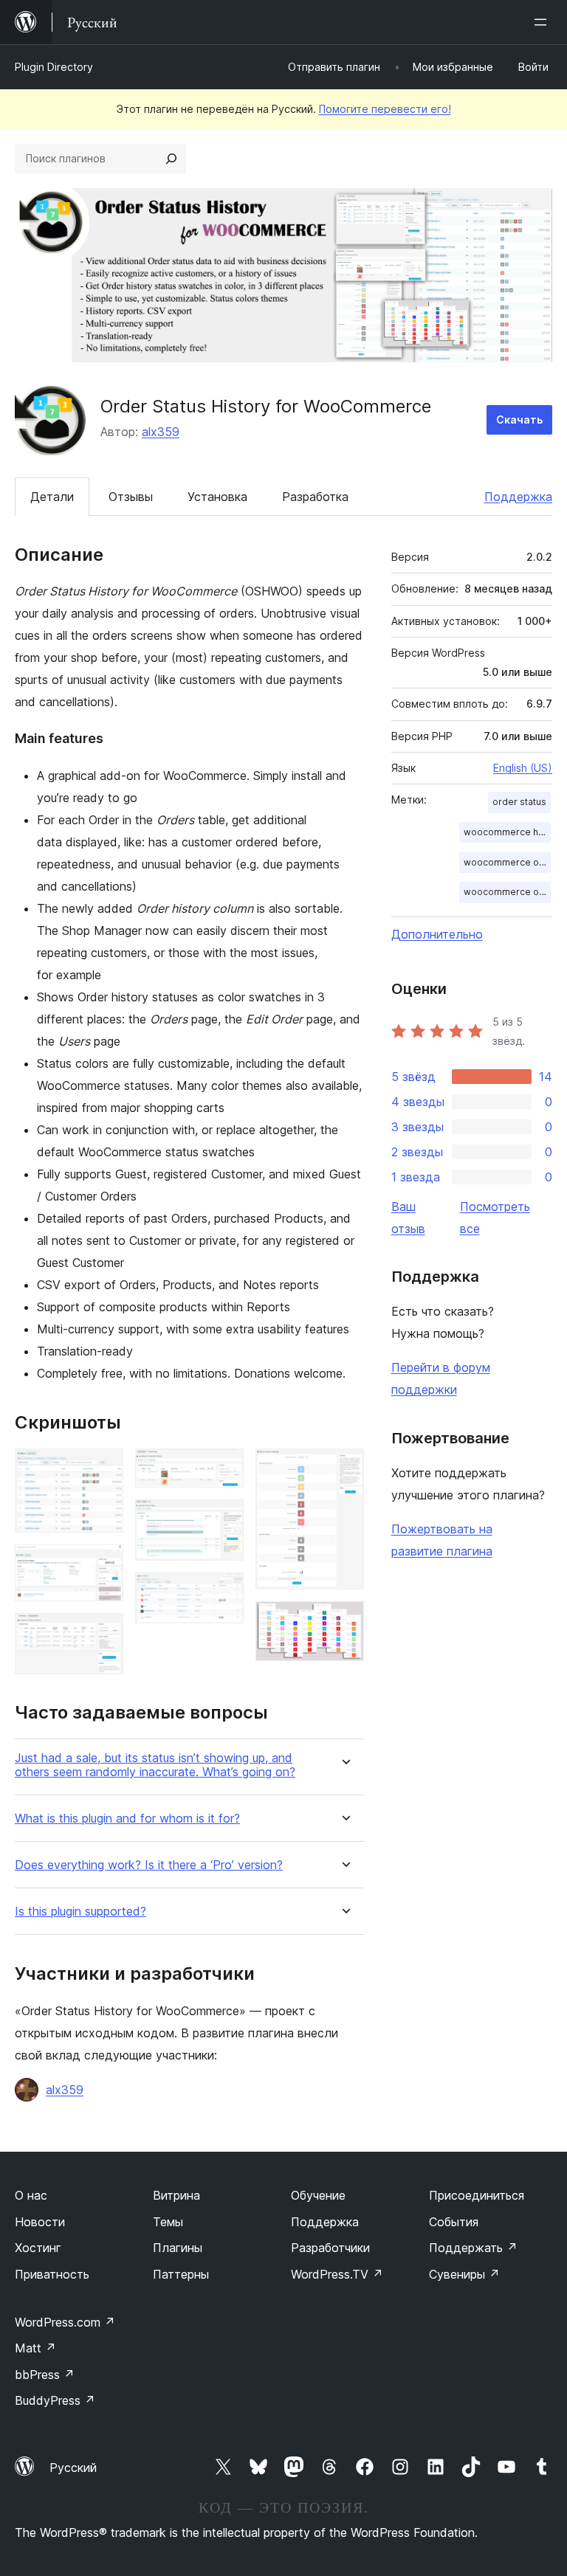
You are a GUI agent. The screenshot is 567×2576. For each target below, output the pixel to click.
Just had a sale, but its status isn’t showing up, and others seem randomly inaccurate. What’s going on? (155, 1765)
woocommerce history (507, 832)
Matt (35, 2348)
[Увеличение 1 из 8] (103, 1468)
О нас (31, 2195)
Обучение (318, 2195)
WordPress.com (65, 2322)
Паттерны (181, 2274)
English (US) (523, 768)
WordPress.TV (337, 2274)
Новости (40, 2222)
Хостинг (38, 2248)
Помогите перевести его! (385, 109)
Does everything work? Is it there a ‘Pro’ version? (149, 1865)
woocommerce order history (507, 862)
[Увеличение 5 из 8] (224, 1519)
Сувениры (464, 2274)
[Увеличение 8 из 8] (344, 1621)
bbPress (45, 2375)
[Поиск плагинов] (171, 159)
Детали (52, 497)
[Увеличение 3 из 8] (103, 1633)
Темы (168, 2222)
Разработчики (330, 2248)
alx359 (161, 432)
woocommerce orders (507, 892)
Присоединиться (477, 2195)
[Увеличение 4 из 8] (224, 1468)
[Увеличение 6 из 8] (224, 1592)
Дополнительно (437, 934)
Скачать (519, 419)
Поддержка (518, 497)
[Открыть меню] (543, 22)
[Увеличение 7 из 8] (344, 1468)
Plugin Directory (54, 67)
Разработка (315, 497)
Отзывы (131, 497)
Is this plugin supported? (80, 1912)
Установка (217, 497)
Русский (73, 2468)
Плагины (178, 2248)
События (454, 2222)
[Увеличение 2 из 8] (103, 1564)
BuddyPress (55, 2400)
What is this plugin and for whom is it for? (127, 1819)
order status (519, 802)
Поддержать (473, 2248)
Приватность (52, 2274)
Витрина (176, 2195)
